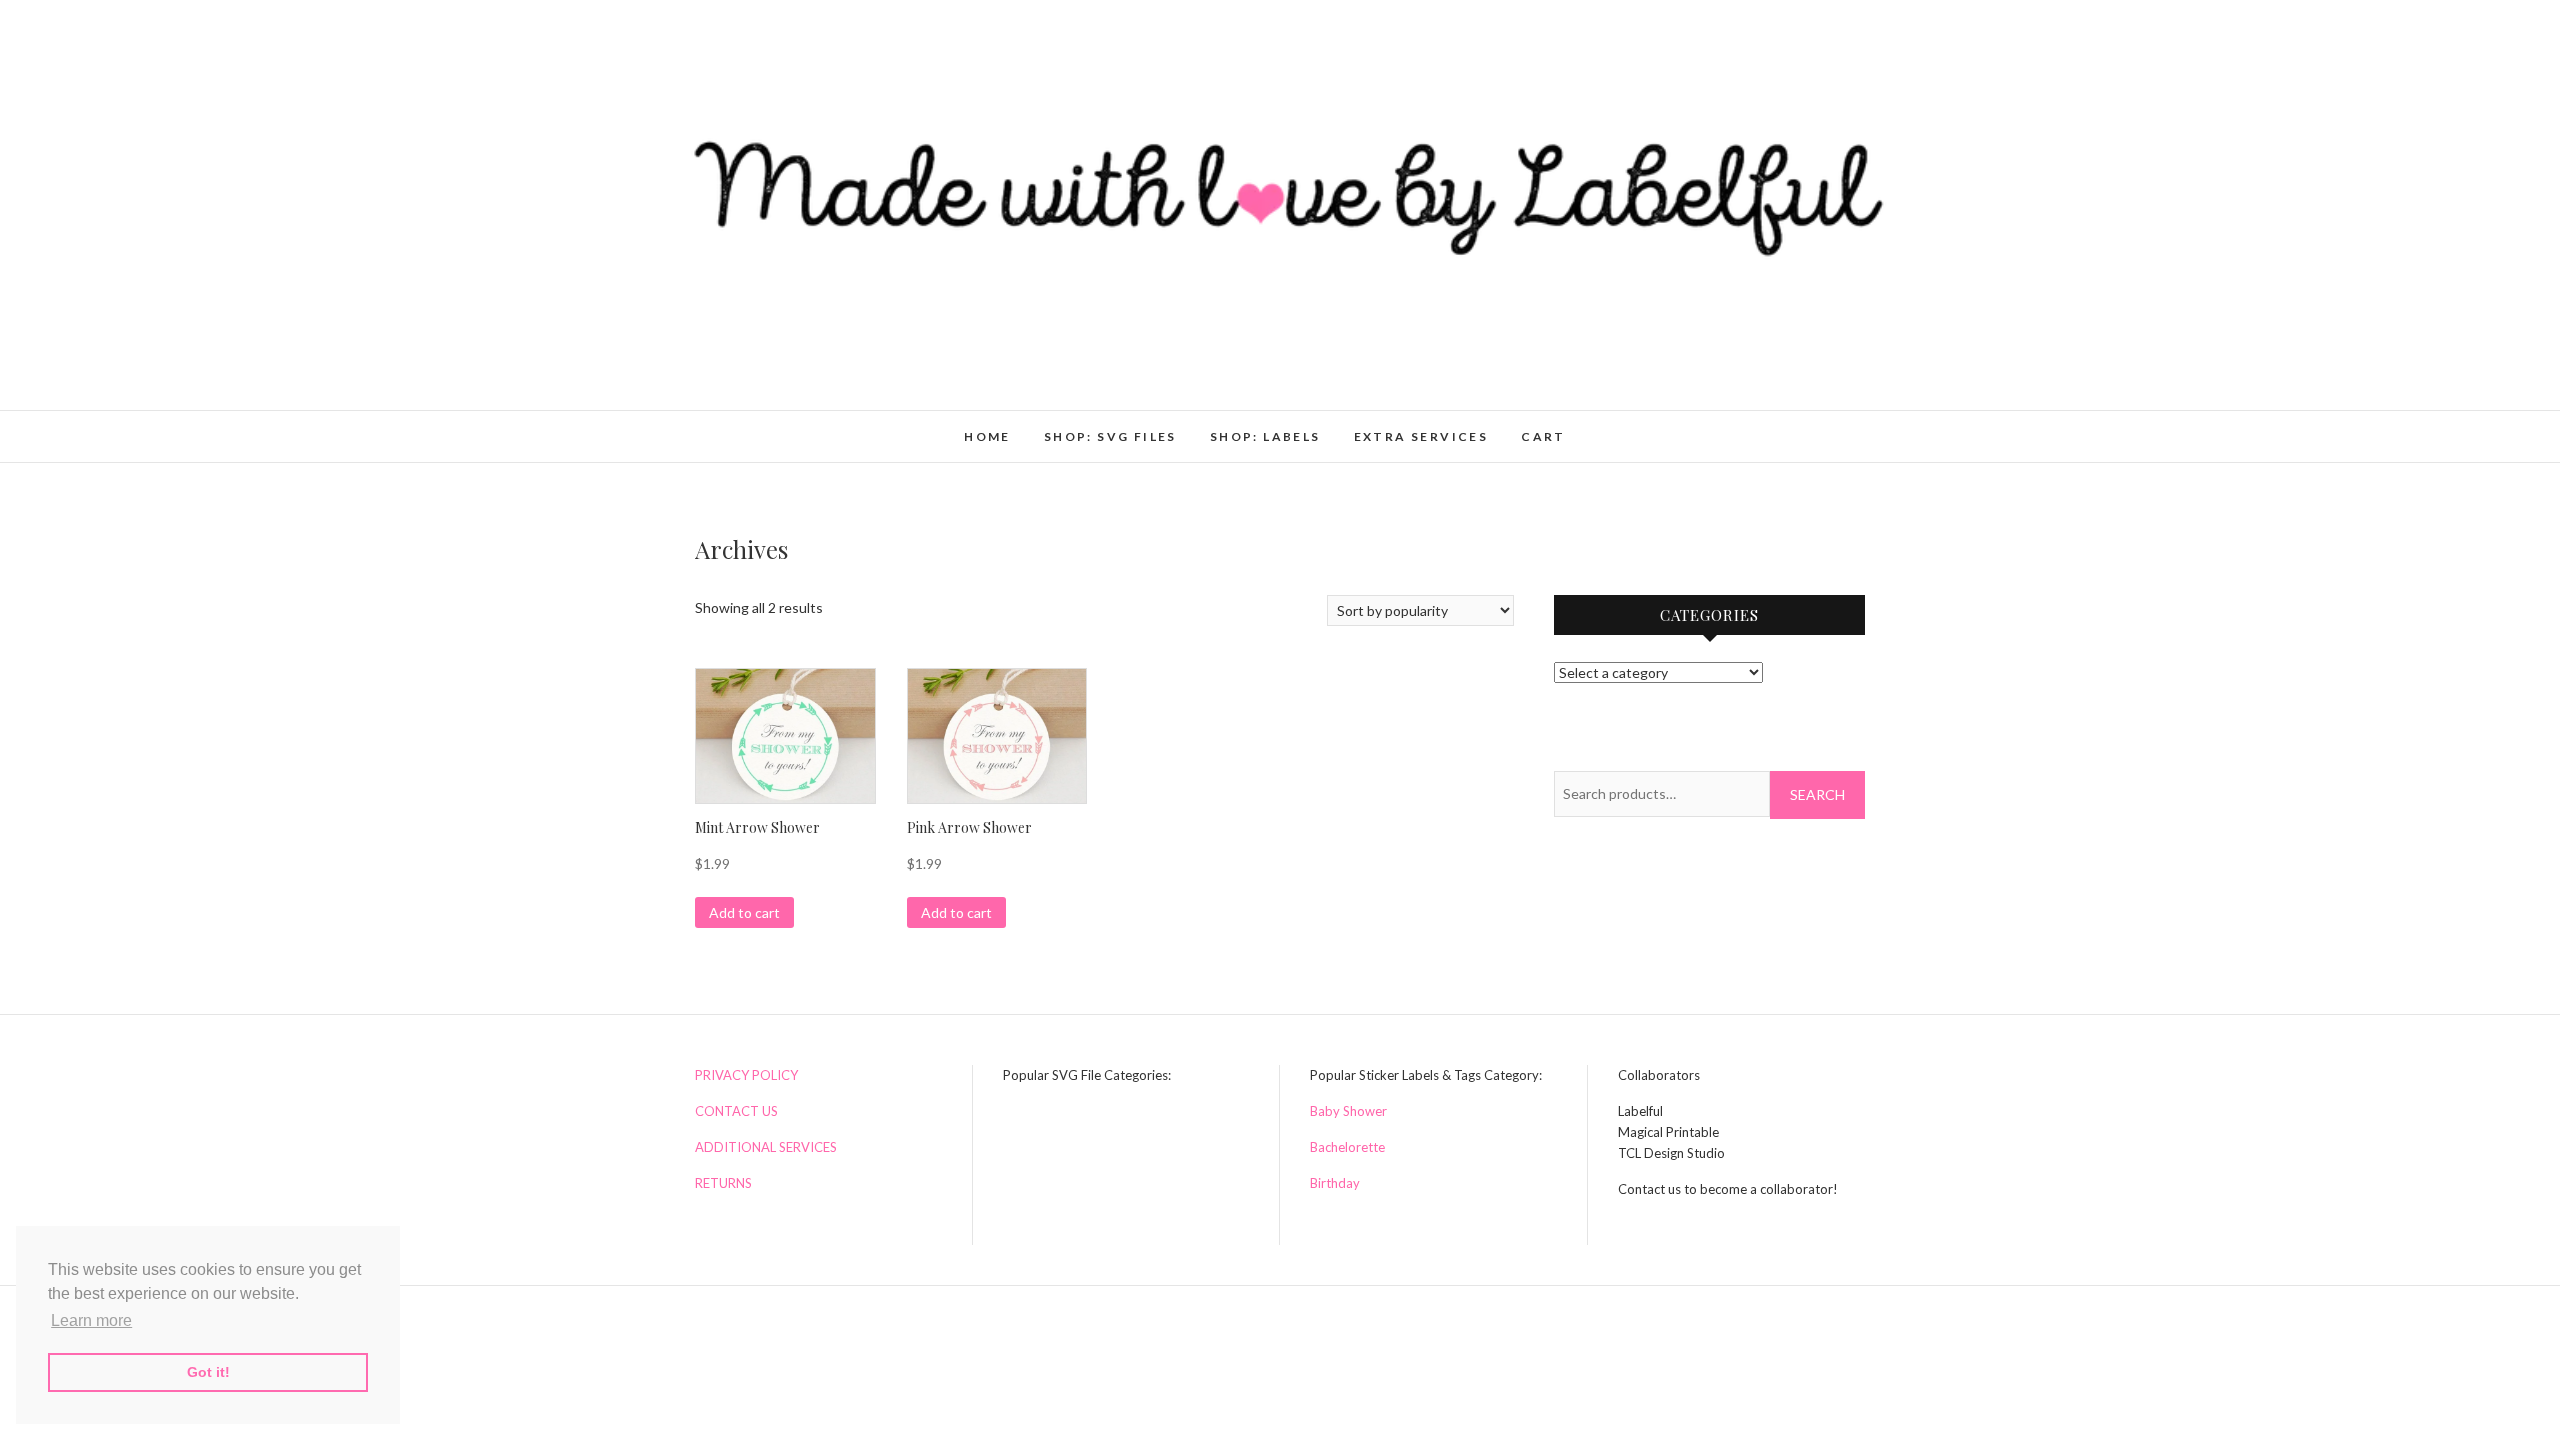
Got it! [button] (208, 1372)
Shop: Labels (1265, 436)
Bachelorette (1347, 1147)
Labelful (739, 426)
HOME (987, 436)
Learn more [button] (91, 1320)
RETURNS (723, 1183)
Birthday (1335, 1183)
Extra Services (1421, 436)
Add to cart (744, 912)
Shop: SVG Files (1110, 436)
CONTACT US (736, 1111)
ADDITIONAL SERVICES (766, 1147)
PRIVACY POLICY (746, 1075)
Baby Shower (1348, 1111)
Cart (1543, 436)
